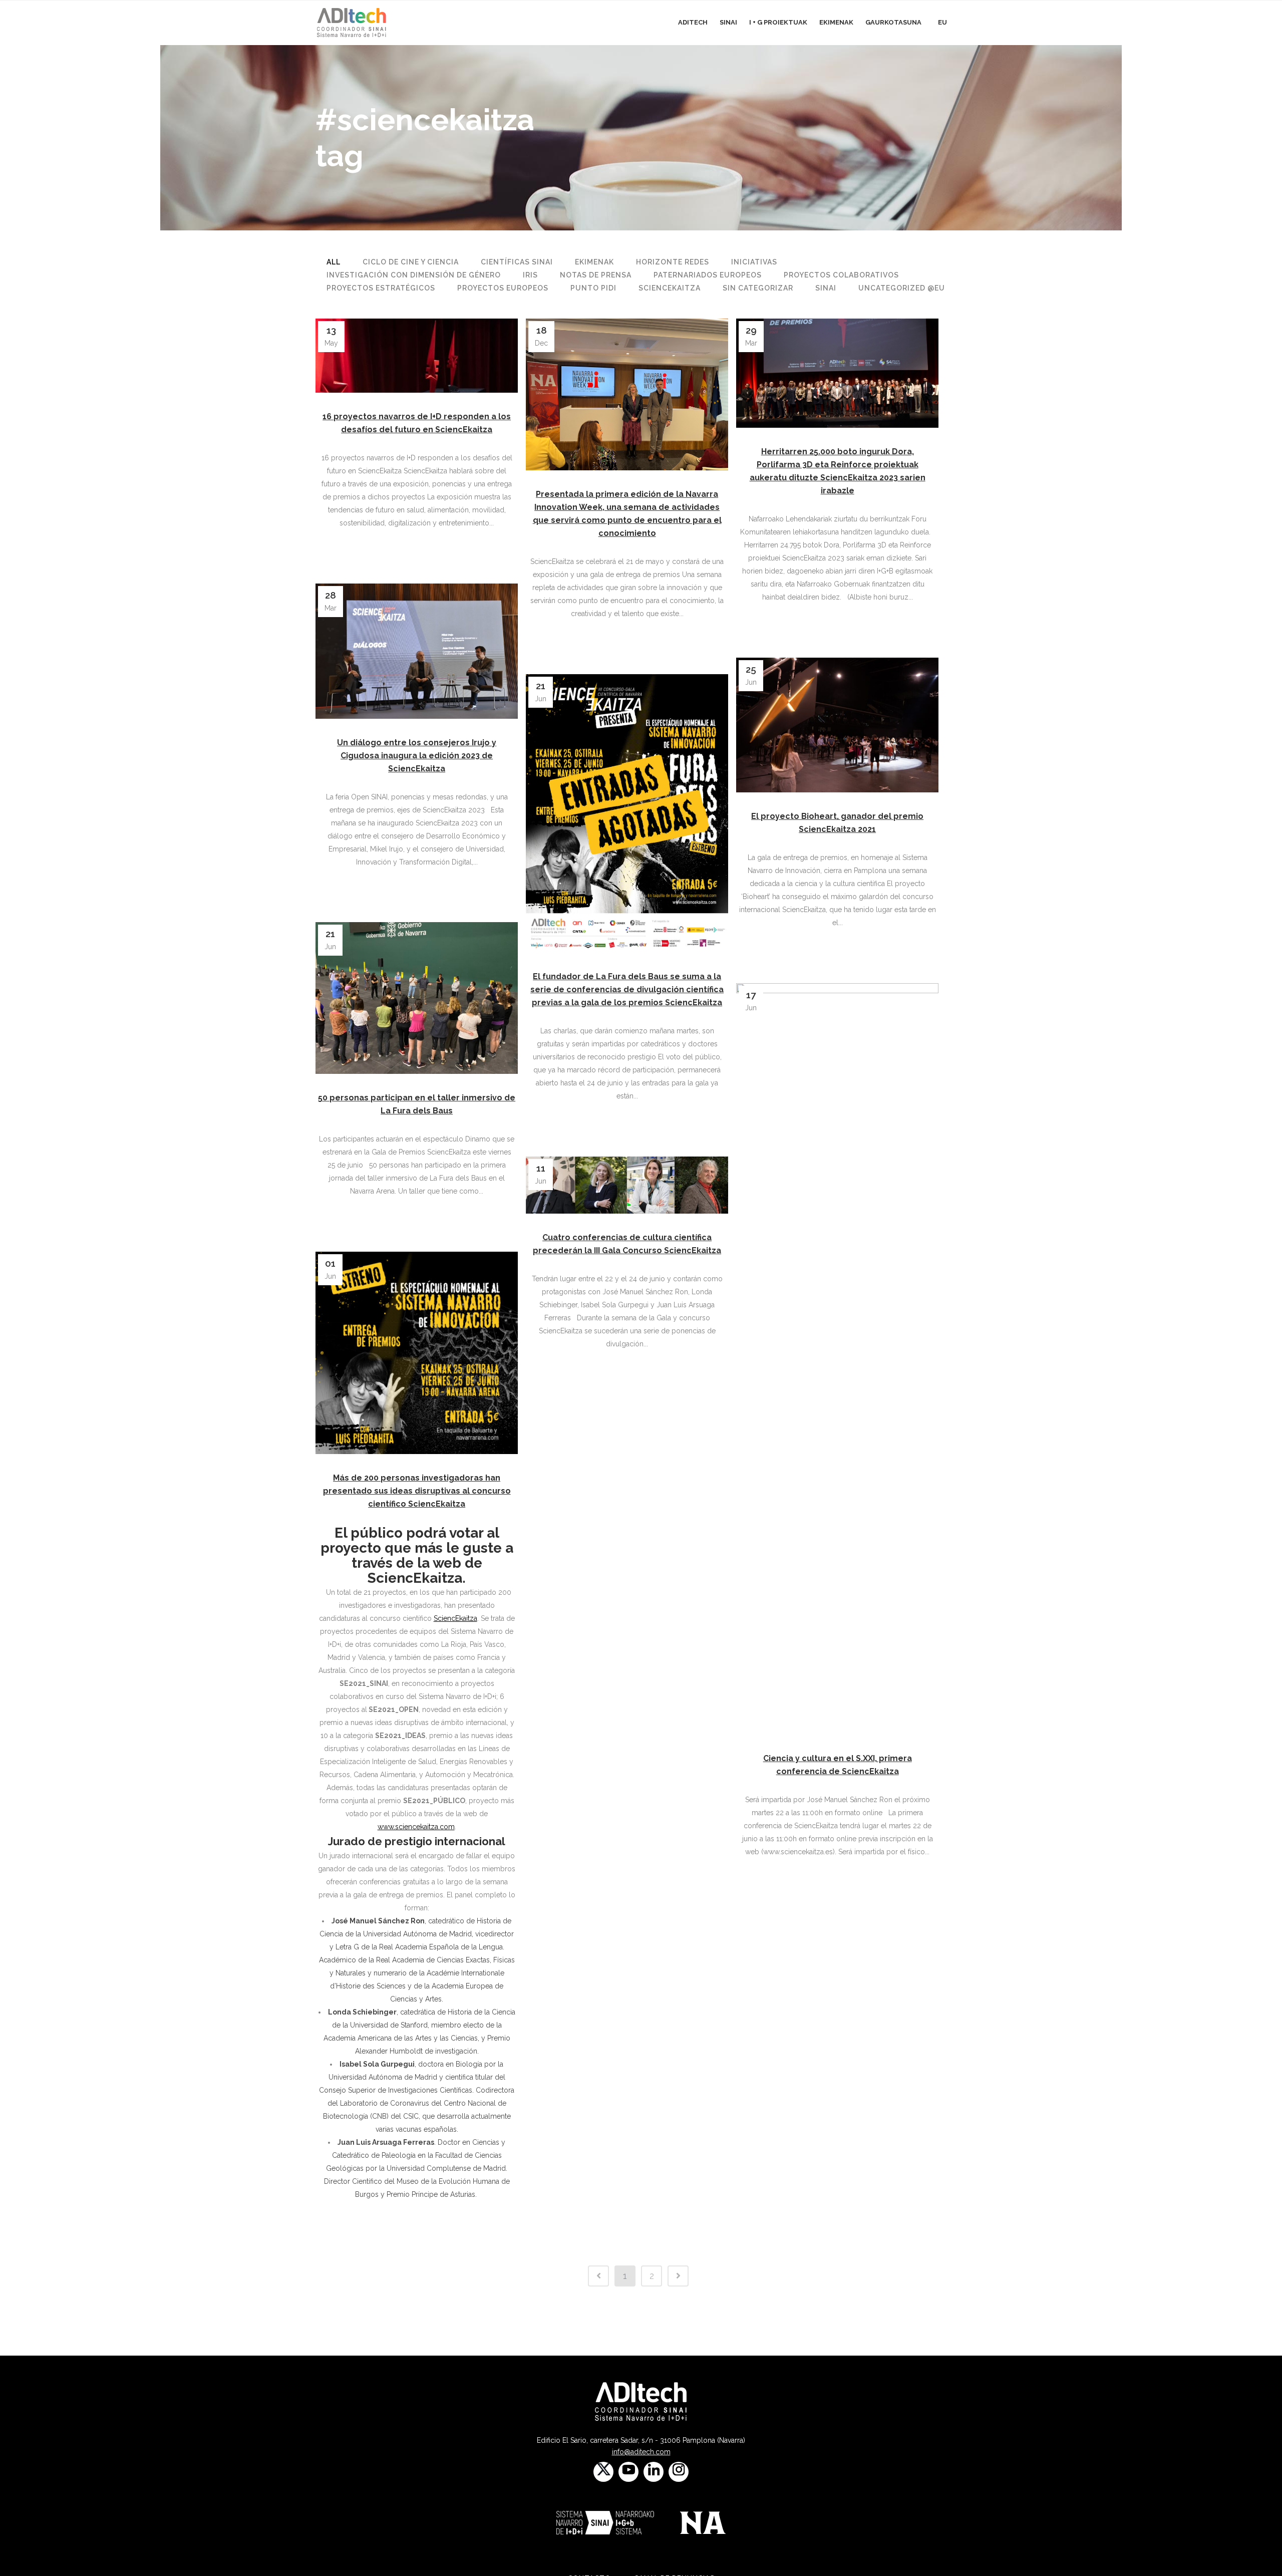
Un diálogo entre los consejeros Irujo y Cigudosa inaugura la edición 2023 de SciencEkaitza (417, 756)
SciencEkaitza (455, 1618)
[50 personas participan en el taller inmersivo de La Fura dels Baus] (417, 998)
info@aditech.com (641, 2452)
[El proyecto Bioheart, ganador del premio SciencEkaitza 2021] (837, 725)
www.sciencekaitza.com (416, 1827)
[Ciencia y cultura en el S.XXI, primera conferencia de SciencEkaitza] (837, 1359)
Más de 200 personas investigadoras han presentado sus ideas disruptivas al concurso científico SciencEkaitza (417, 1491)
